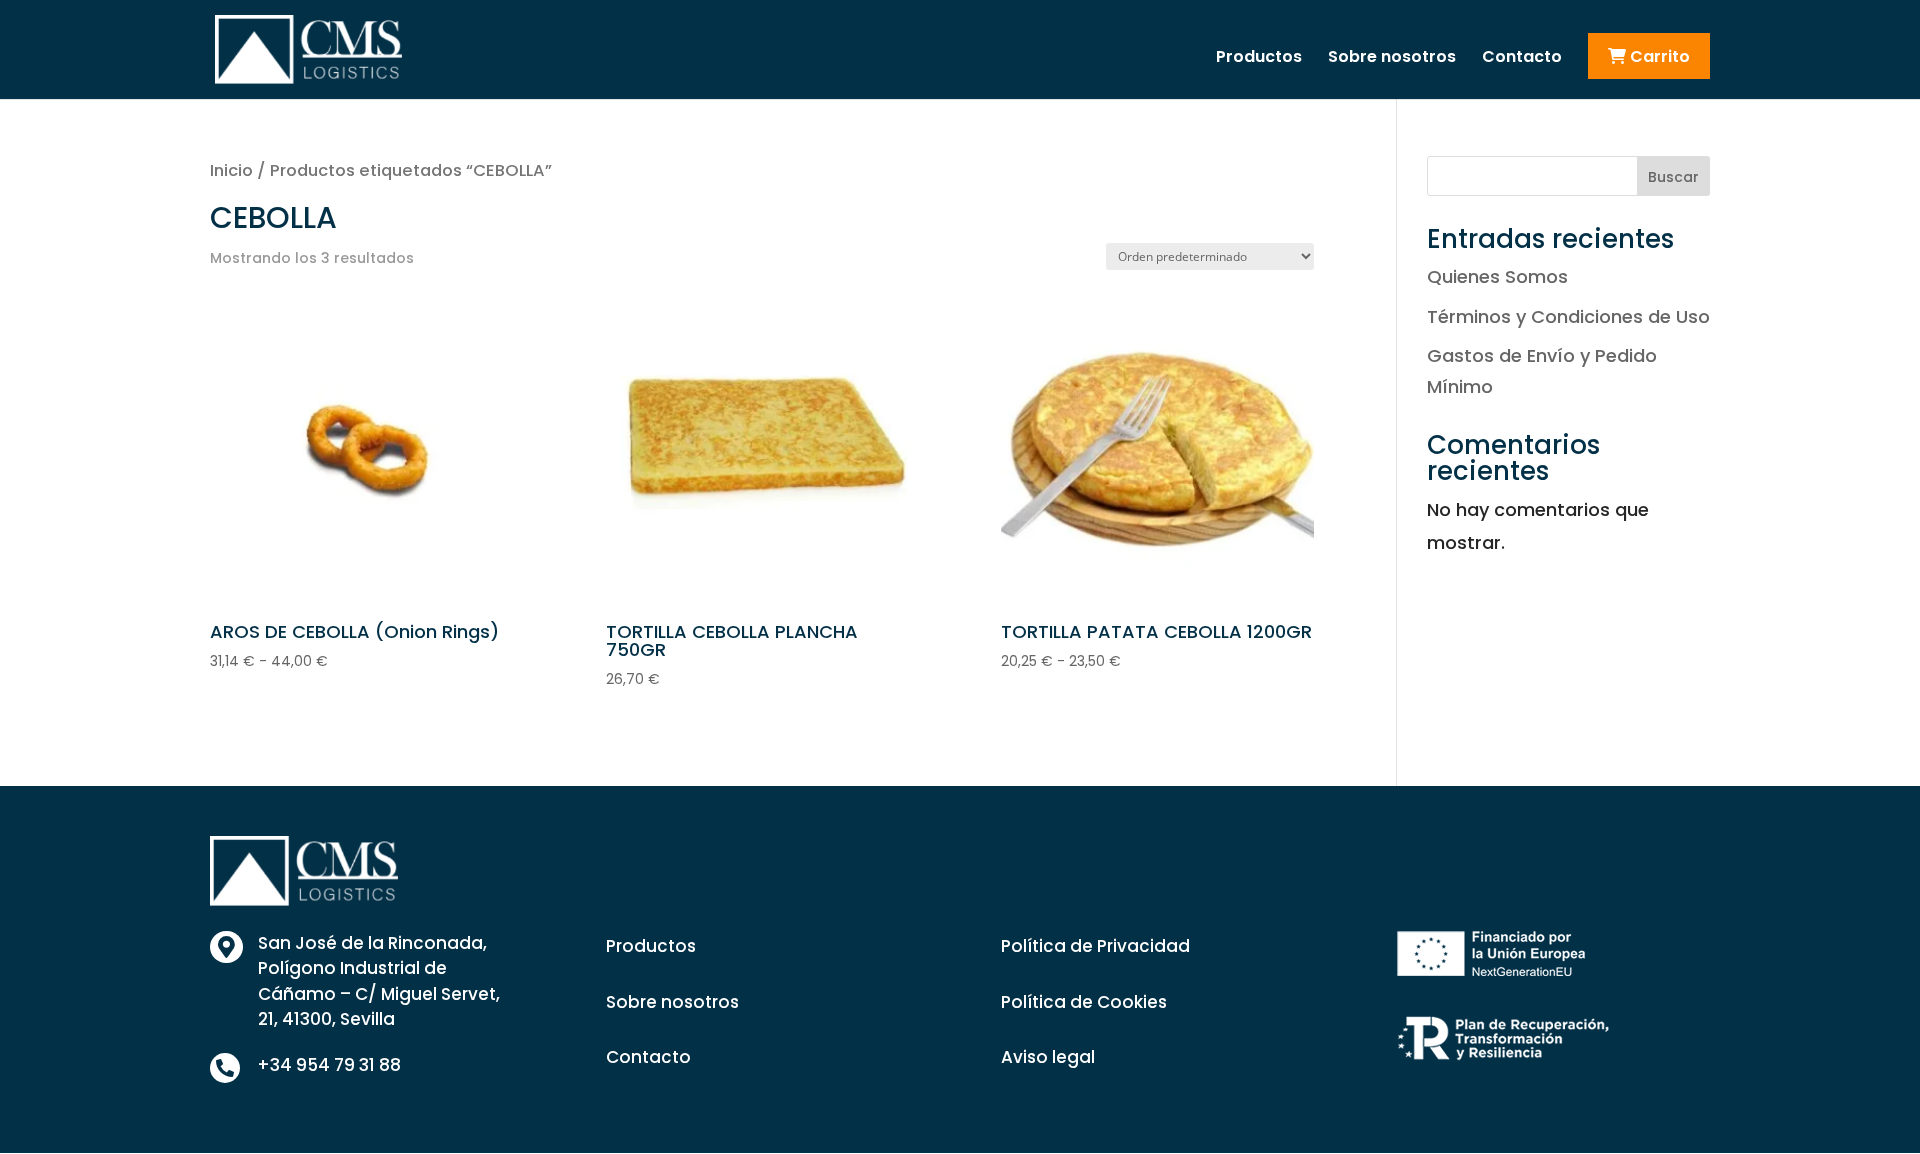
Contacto (1522, 59)
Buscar (1673, 177)
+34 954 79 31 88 (329, 1065)
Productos (1259, 59)
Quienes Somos (1497, 276)
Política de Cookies (1084, 1002)
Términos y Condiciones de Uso (1568, 316)
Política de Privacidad (1095, 946)
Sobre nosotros (1392, 59)
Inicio (231, 170)
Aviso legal (1048, 1057)
